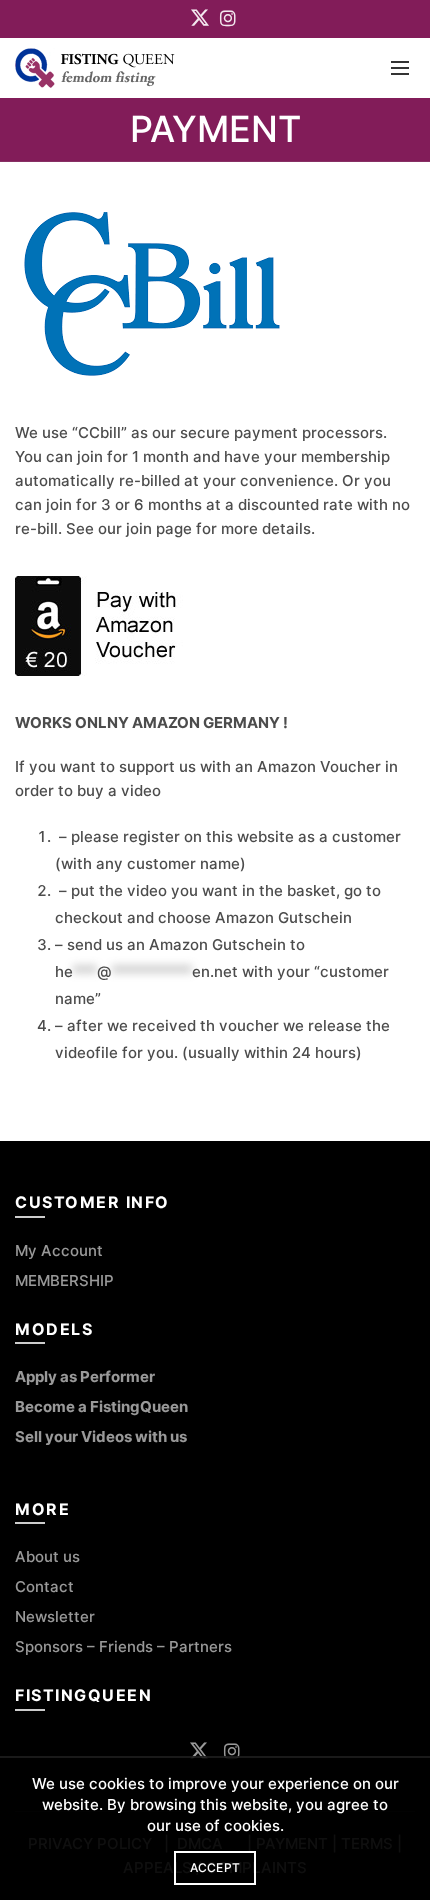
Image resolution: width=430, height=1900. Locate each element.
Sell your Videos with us (101, 1436)
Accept (215, 1867)
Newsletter (55, 1616)
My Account (59, 1250)
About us (47, 1556)
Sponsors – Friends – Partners (123, 1646)
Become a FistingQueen (101, 1406)
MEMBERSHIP (64, 1280)
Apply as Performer (85, 1376)
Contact (46, 1586)
